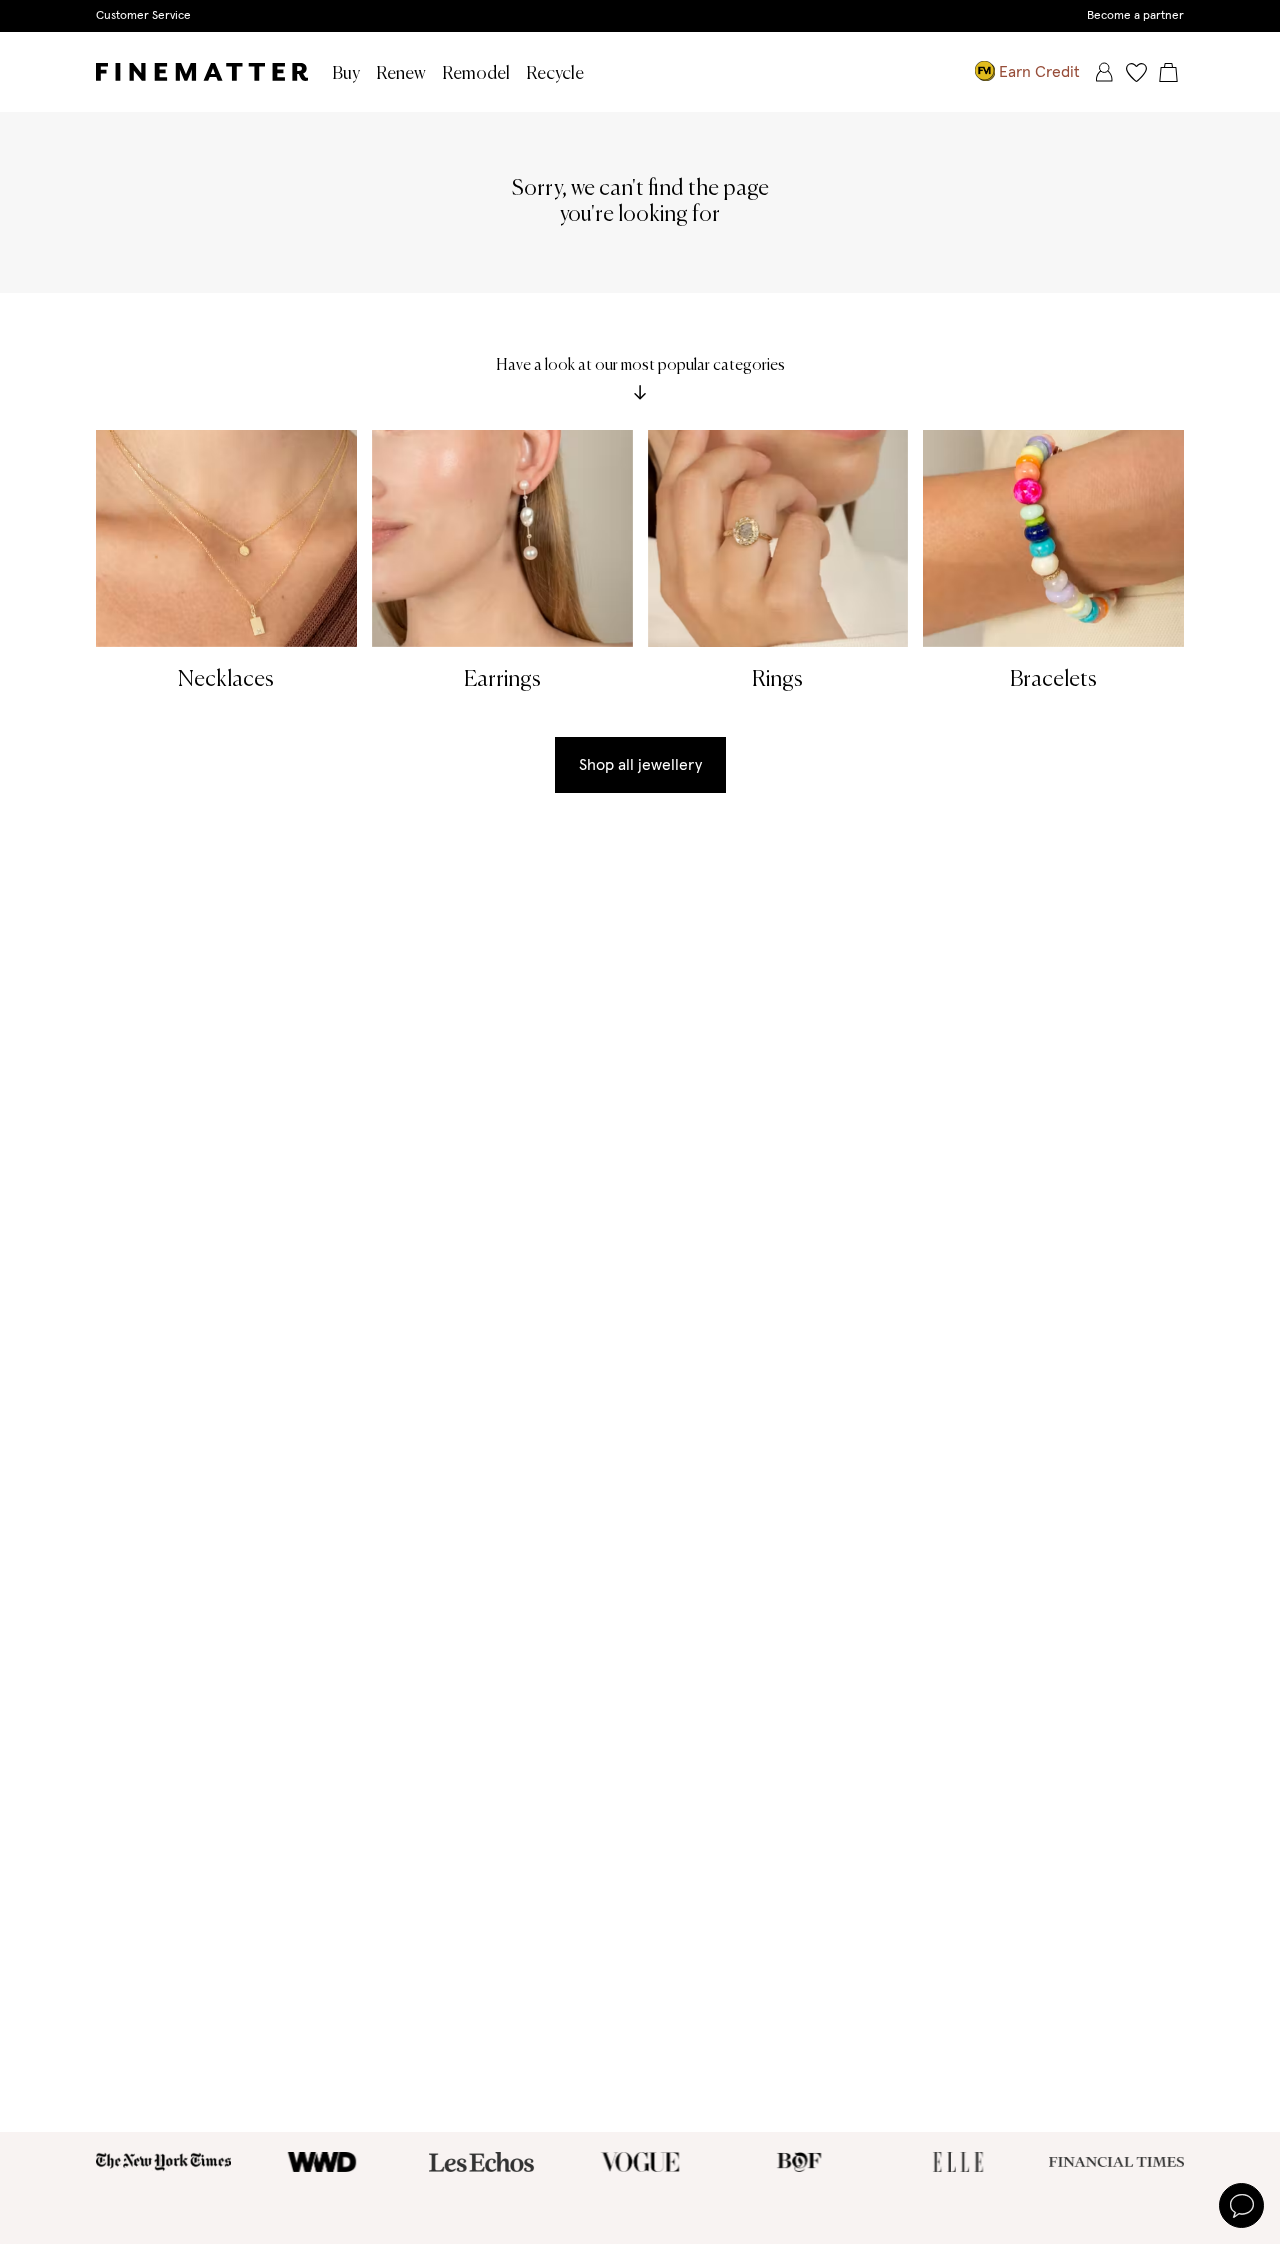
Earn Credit (1039, 72)
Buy (346, 74)
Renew (401, 74)
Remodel (476, 74)
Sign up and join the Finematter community (640, 15)
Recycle (555, 74)
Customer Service (143, 16)
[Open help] (1241, 2205)
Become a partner (1135, 16)
